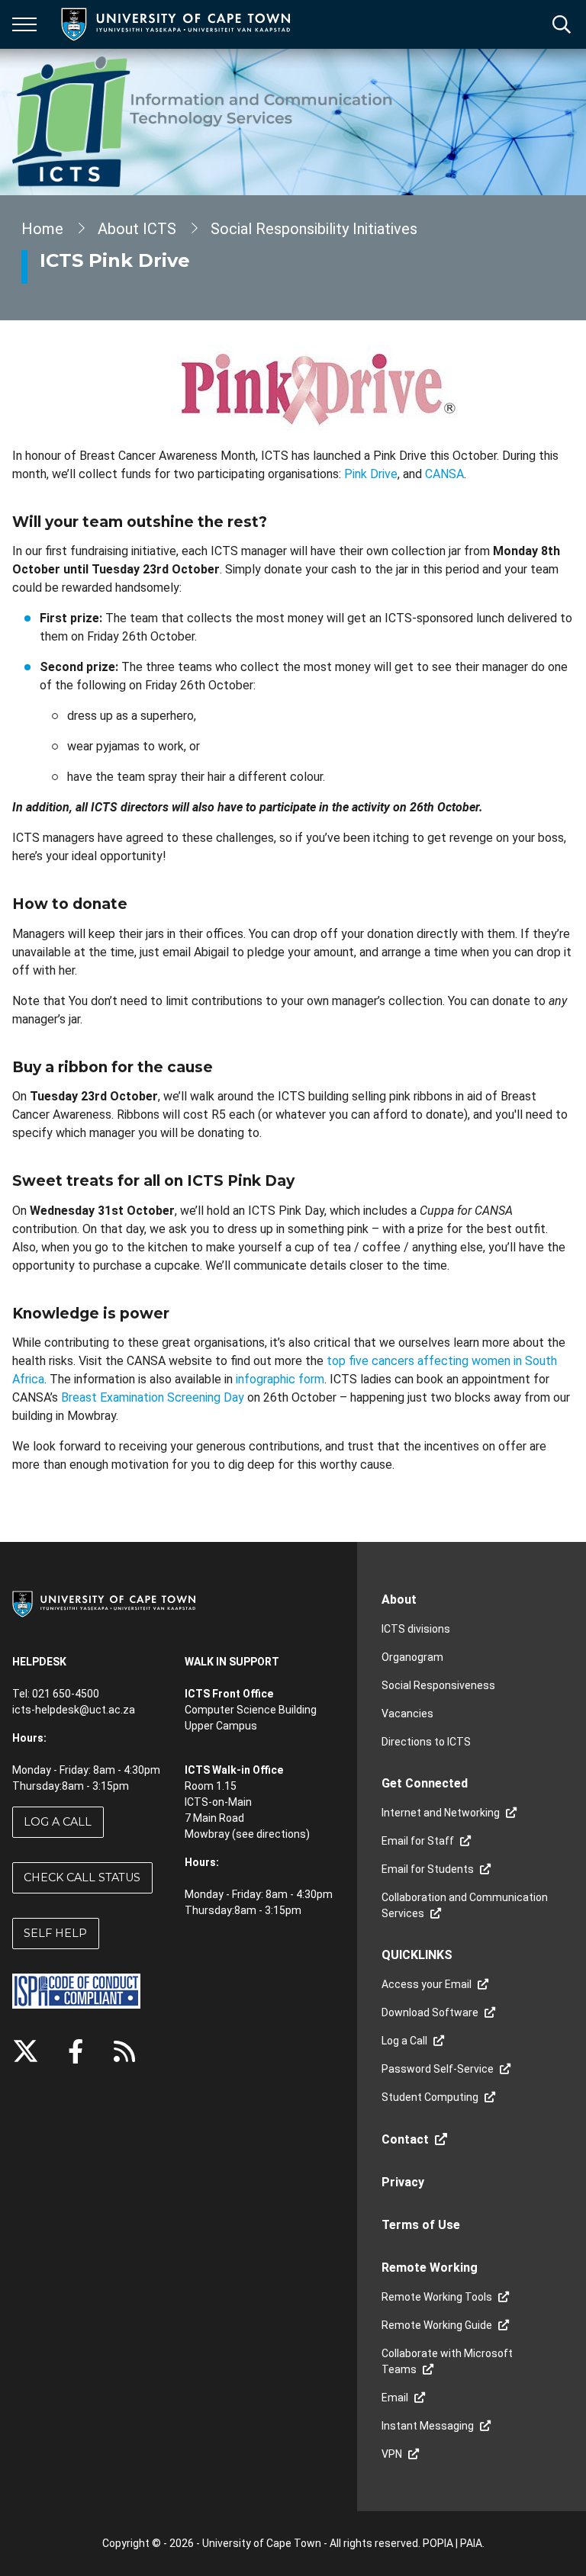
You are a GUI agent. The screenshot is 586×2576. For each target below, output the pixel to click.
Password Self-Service (438, 2069)
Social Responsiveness (438, 1685)
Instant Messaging (428, 2426)
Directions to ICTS (426, 1742)
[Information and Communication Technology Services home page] (205, 122)
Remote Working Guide (437, 2325)
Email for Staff (418, 1841)
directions (281, 1834)
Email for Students (428, 1869)
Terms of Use (421, 2225)
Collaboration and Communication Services (465, 1905)
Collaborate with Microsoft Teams (447, 2361)
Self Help (55, 1933)
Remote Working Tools (437, 2297)
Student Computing (430, 2097)
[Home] (104, 1603)
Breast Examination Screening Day (153, 1397)
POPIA (438, 2543)
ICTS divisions (416, 1629)
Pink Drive (371, 474)
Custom (124, 2051)
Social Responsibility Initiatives (314, 229)
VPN (392, 2454)
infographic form (280, 1379)
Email (395, 2398)
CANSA (444, 474)
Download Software (430, 2012)
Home (42, 229)
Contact (405, 2139)
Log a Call (58, 1822)
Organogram (412, 1657)
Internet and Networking (441, 1813)
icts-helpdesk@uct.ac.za (74, 1710)
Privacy (403, 2182)
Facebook (76, 2051)
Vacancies (407, 1714)
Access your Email (427, 1984)
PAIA (471, 2543)
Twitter (26, 2051)
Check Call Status (82, 1877)
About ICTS (137, 229)
